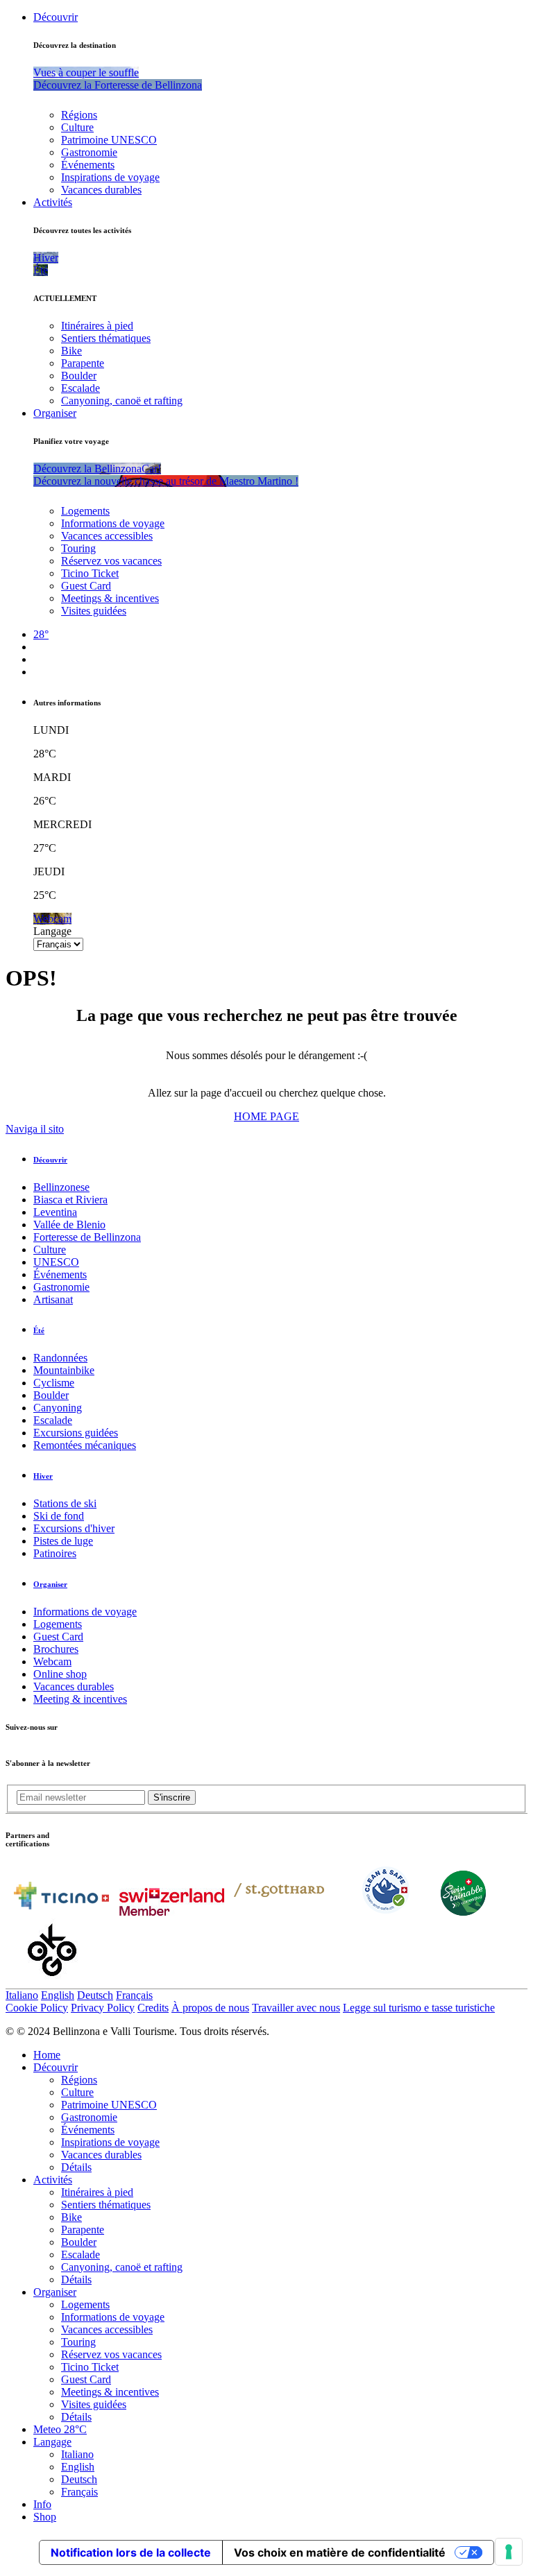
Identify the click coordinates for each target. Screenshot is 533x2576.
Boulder (79, 376)
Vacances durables (101, 190)
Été (39, 1330)
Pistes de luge (63, 1541)
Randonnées (60, 1358)
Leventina (55, 1212)
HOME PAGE (266, 1116)
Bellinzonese (61, 1187)
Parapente (83, 363)
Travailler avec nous (296, 2008)
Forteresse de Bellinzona (87, 1237)
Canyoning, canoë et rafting (122, 401)
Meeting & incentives (80, 1699)
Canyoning (58, 1408)
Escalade (81, 388)
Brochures (56, 1649)
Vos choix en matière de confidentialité (340, 2552)
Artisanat (53, 1299)
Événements (88, 165)
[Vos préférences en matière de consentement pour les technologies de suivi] (509, 2552)
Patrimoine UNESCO (109, 140)
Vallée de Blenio (69, 1225)
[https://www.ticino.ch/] (61, 1912)
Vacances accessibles (107, 536)
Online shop (60, 1674)
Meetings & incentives (110, 598)
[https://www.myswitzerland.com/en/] (172, 1912)
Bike (71, 351)
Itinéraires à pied (97, 326)
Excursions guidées (76, 1433)
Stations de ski (65, 1503)
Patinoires (55, 1553)
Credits (153, 2008)
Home (47, 2055)
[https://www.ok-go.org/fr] (52, 1982)
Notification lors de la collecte (131, 2552)
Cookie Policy (37, 2008)
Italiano (22, 1995)
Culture (77, 127)
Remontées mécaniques (85, 1445)
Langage (52, 931)
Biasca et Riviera (70, 1200)
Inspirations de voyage (110, 177)
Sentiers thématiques (106, 338)
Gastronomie (89, 152)
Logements (85, 511)
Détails (76, 2167)
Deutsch (95, 1995)
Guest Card (86, 586)
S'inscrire (172, 1797)
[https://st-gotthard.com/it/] (279, 1912)
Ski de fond (59, 1516)
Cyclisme (54, 1383)
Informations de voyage (113, 523)
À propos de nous (210, 2008)
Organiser (55, 413)
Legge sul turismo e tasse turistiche (419, 2008)
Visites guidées (94, 611)
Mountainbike (64, 1370)
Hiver (43, 1476)
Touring (78, 548)
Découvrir (56, 17)
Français (134, 1995)
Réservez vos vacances (111, 561)
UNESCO (56, 1262)
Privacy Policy (103, 2008)
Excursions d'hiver (74, 1528)
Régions (79, 115)
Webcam (52, 1661)
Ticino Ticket (90, 573)
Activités (53, 202)
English (58, 1995)
